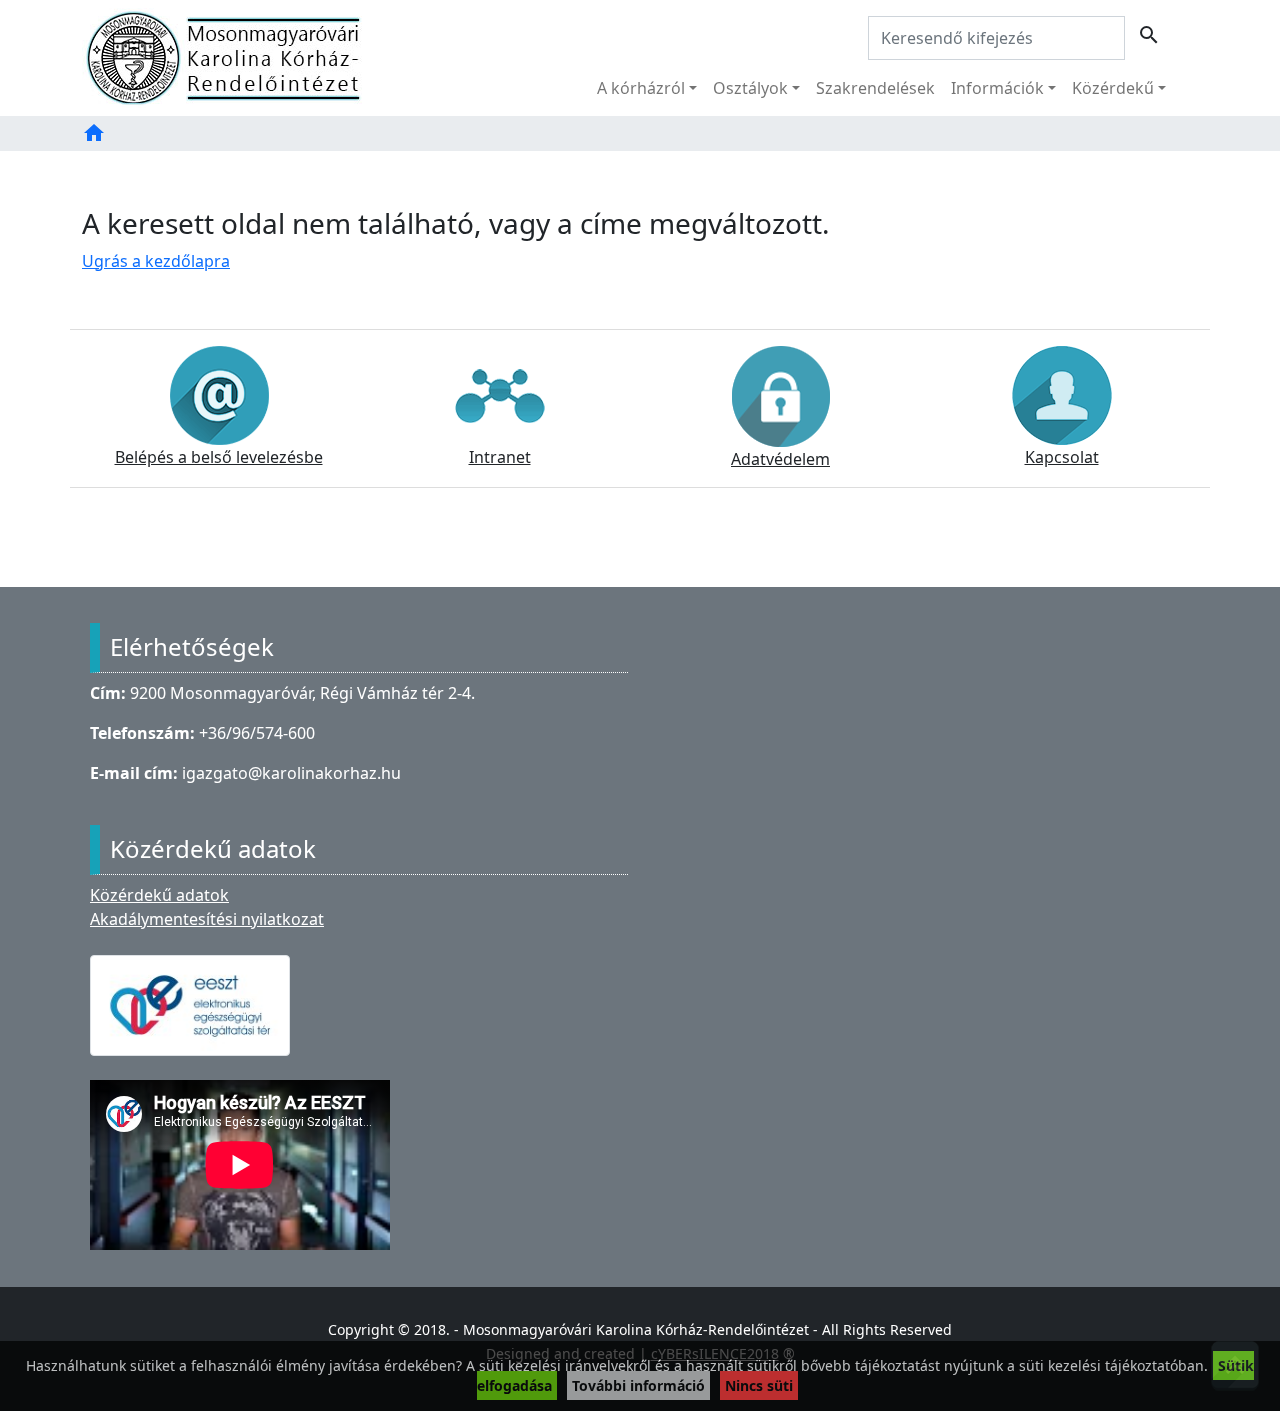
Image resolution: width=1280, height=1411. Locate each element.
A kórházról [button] (641, 88)
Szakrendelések (875, 88)
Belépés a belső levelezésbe (219, 457)
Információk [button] (997, 88)
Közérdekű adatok (159, 895)
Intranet (500, 457)
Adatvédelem (780, 459)
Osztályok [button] (750, 88)
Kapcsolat (1062, 457)
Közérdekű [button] (1113, 88)
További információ (638, 1385)
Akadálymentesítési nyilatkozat (207, 919)
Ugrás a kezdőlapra (156, 261)
